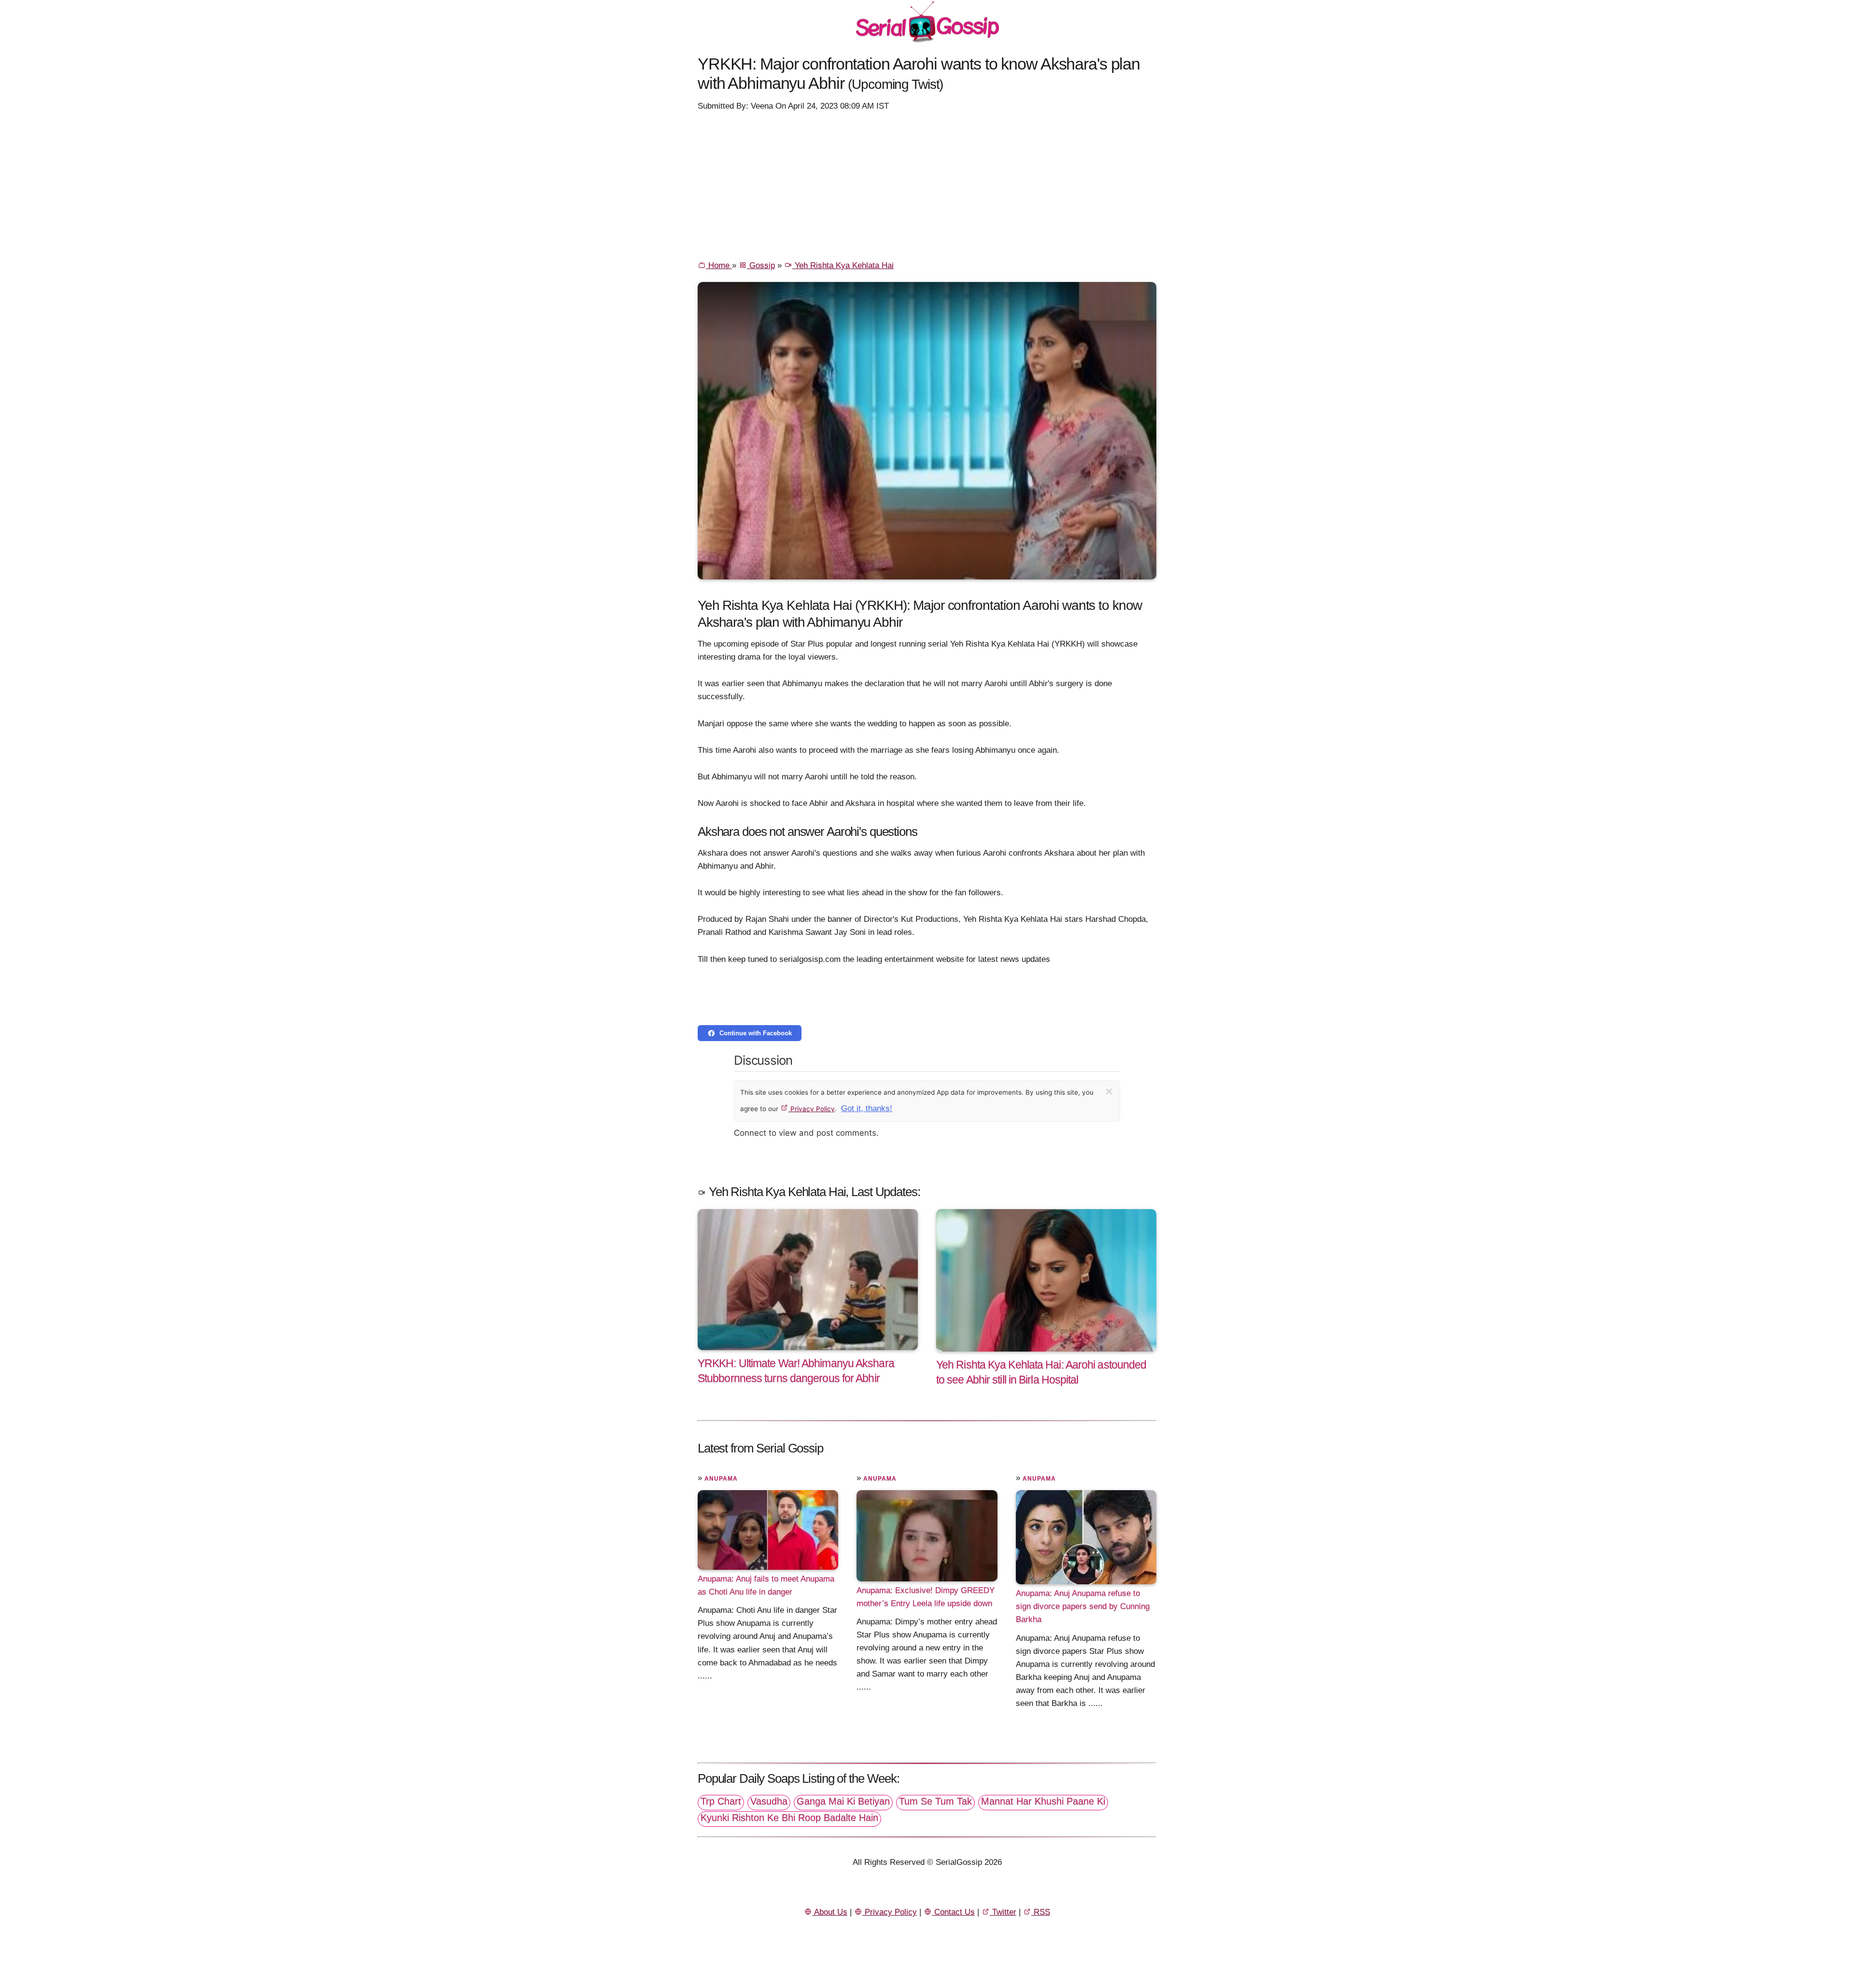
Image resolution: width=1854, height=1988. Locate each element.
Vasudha (769, 1801)
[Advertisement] (927, 185)
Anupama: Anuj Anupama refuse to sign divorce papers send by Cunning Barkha (1083, 1606)
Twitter (1003, 1912)
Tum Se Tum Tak (935, 1801)
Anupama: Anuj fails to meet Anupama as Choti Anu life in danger (766, 1585)
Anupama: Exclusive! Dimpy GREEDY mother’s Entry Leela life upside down (926, 1597)
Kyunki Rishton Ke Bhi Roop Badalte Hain (789, 1818)
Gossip (761, 265)
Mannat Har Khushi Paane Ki (1043, 1801)
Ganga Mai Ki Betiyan (843, 1801)
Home (719, 265)
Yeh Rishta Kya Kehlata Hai (843, 265)
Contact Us (953, 1912)
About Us (830, 1912)
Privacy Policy (812, 1109)
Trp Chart (721, 1801)
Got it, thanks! (867, 1108)
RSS (1041, 1912)
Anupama (721, 1479)
